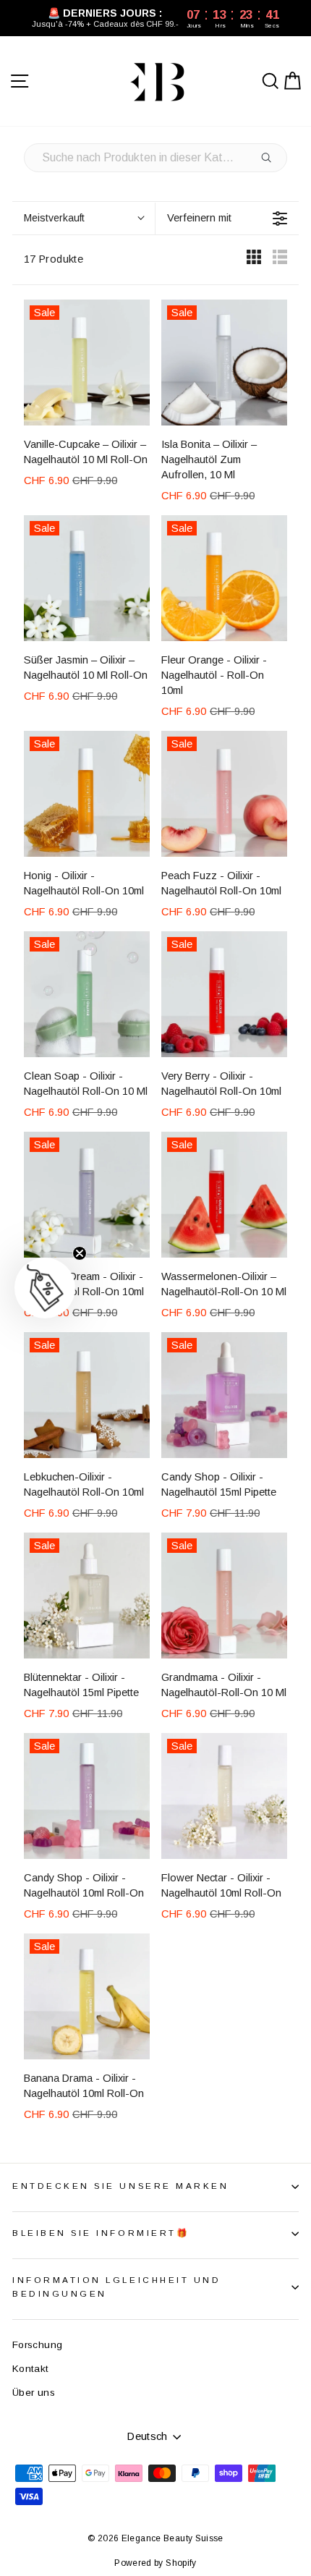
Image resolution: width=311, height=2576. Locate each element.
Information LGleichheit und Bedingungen (116, 2287)
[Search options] (269, 158)
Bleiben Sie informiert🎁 (101, 2233)
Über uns (34, 2393)
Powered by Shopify (155, 2563)
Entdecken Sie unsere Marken (120, 2186)
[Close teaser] (80, 1253)
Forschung (37, 2345)
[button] (45, 1288)
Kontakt (31, 2369)
